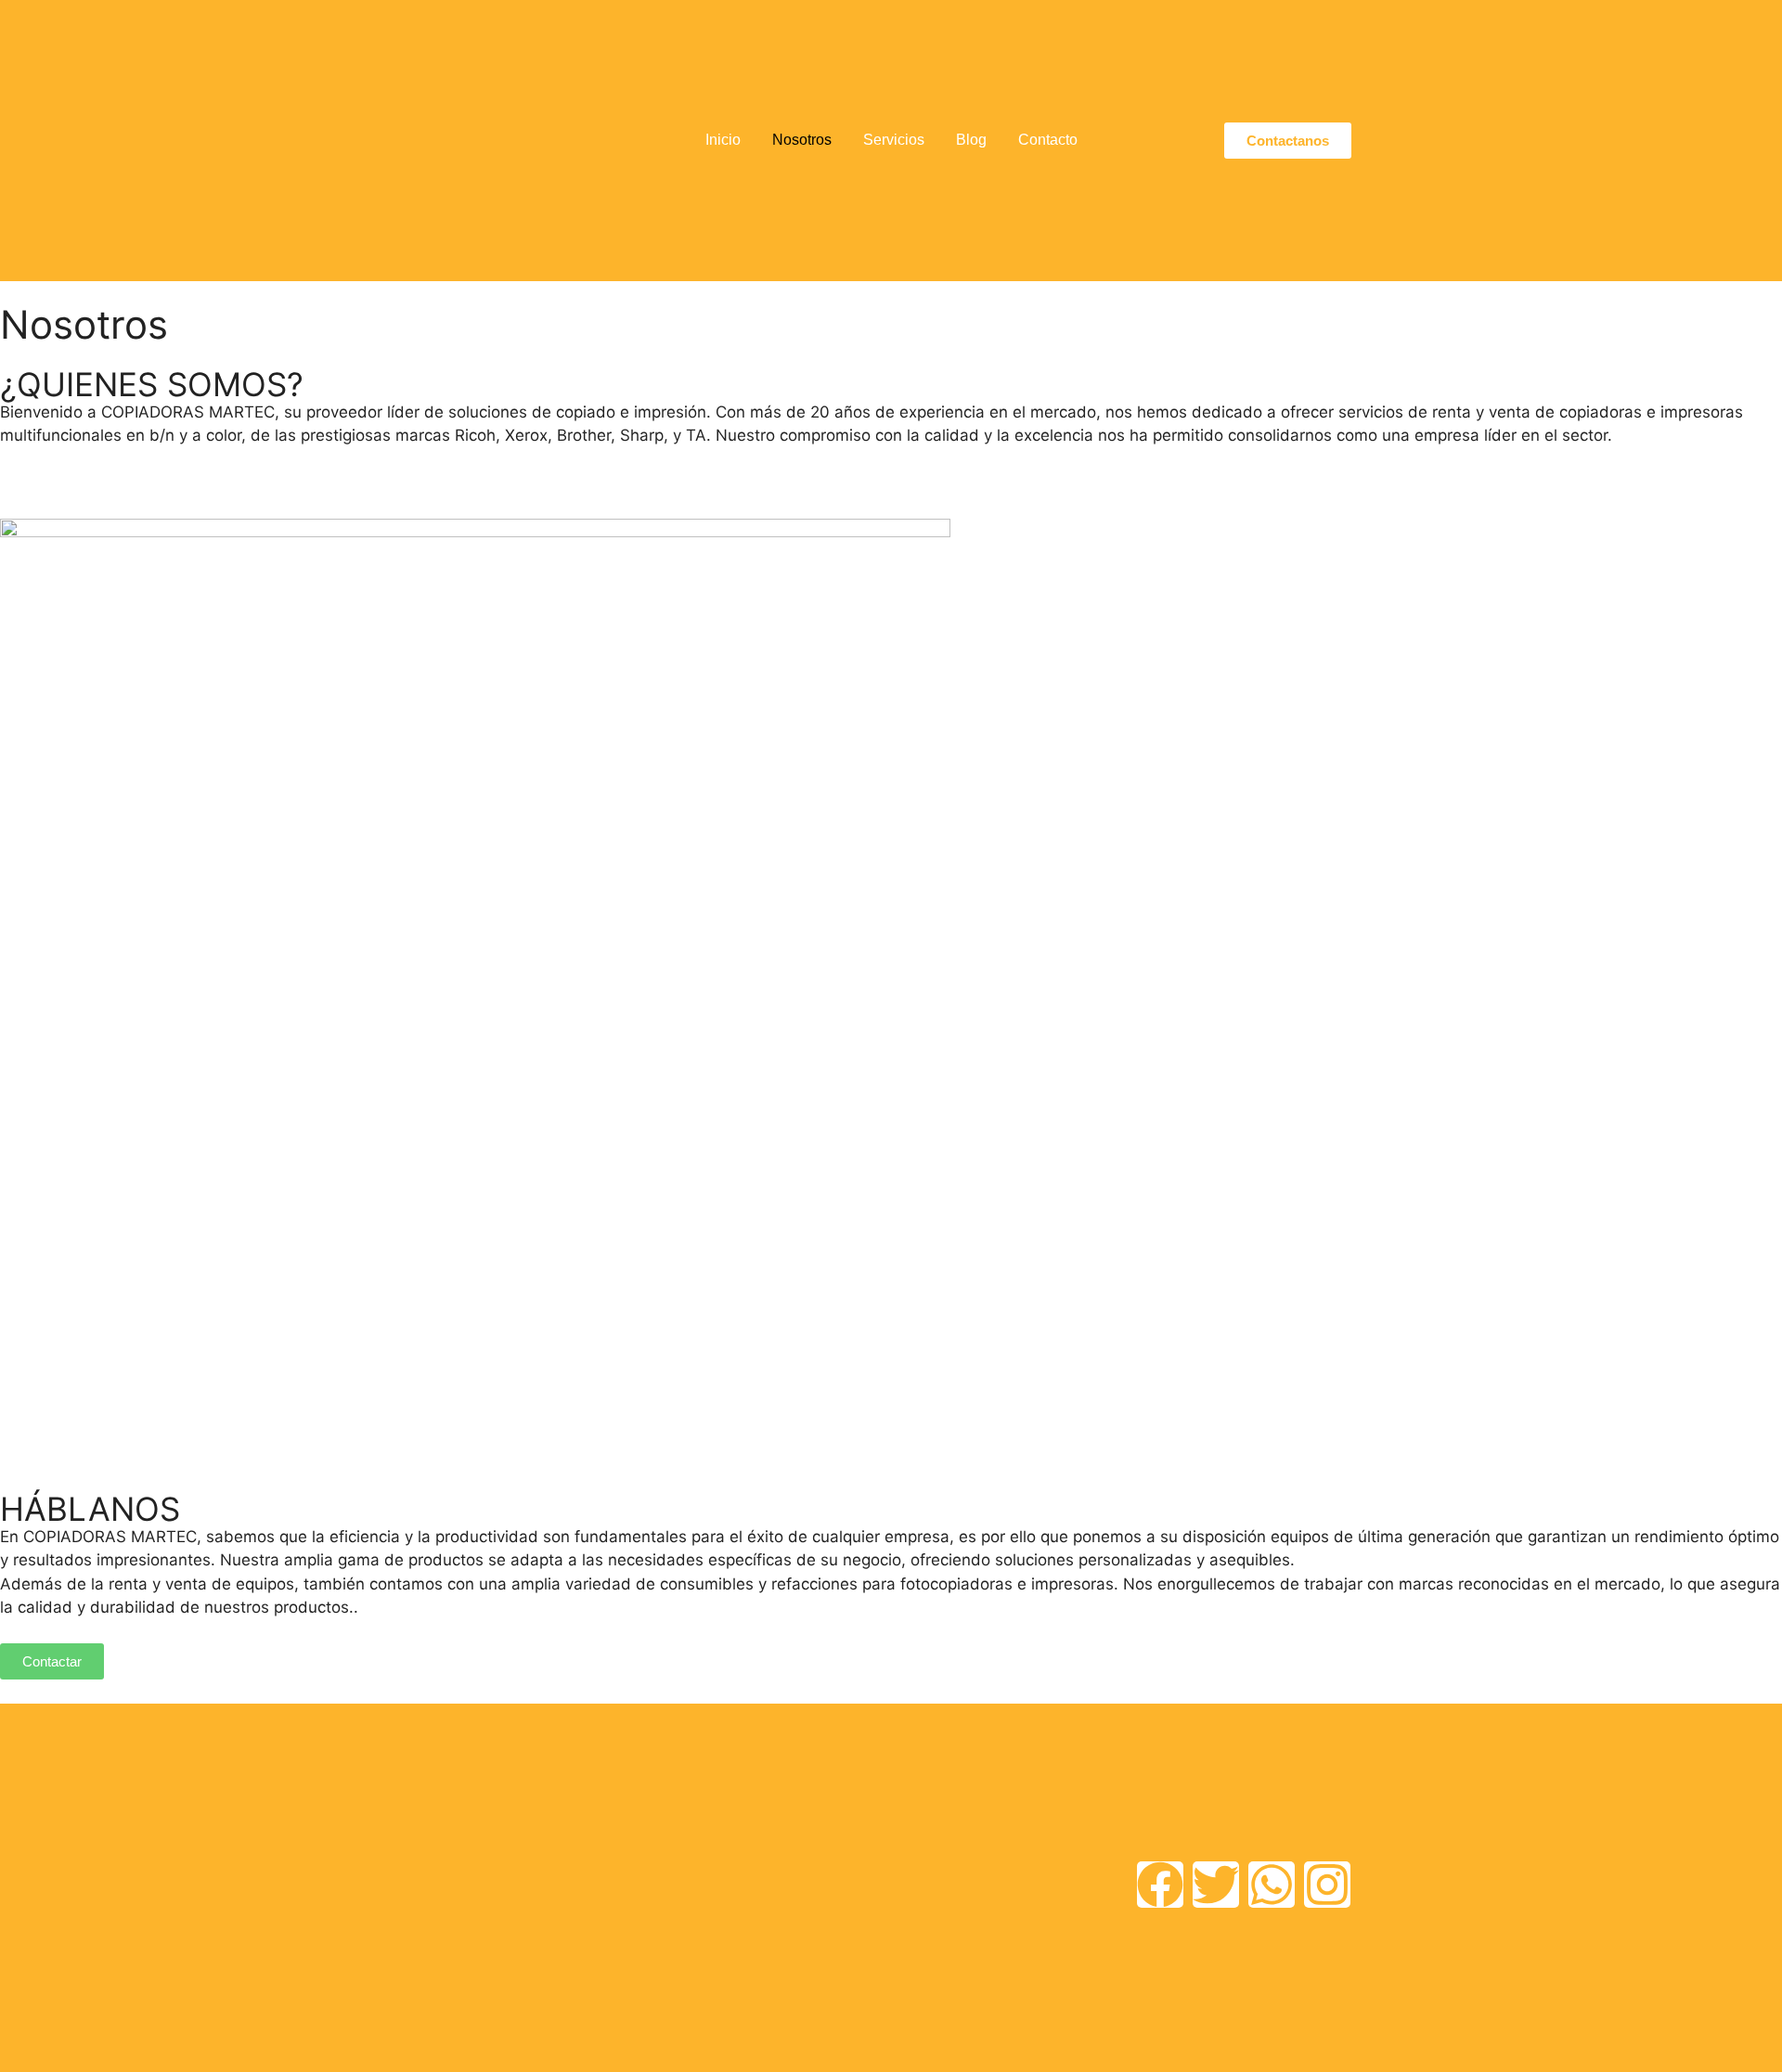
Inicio (723, 140)
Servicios (894, 140)
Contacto (1048, 140)
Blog (971, 140)
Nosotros (802, 140)
